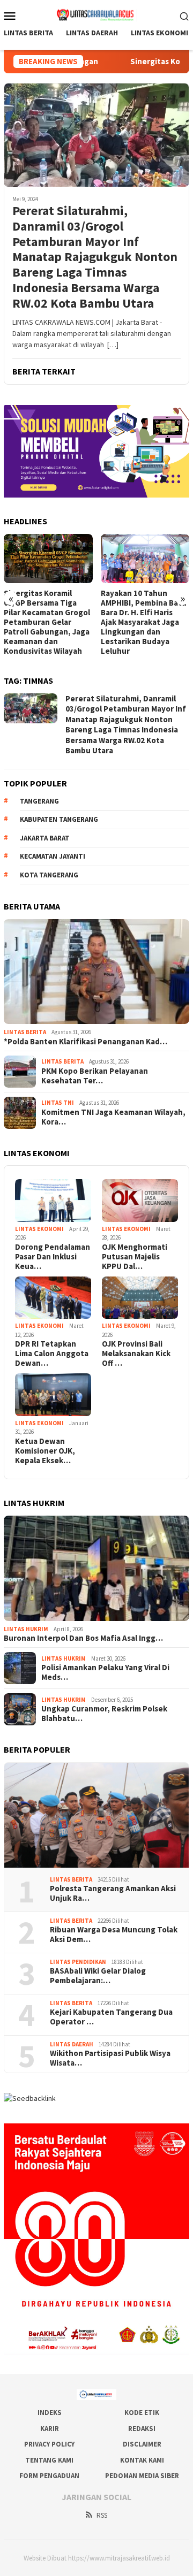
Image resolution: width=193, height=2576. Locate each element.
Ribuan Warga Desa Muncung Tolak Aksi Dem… (114, 1935)
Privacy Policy (49, 2444)
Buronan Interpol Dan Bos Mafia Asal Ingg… (83, 1638)
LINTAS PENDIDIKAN (78, 1962)
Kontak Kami (142, 2460)
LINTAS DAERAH (72, 2044)
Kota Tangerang (49, 875)
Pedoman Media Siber (142, 2476)
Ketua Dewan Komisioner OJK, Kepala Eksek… (45, 1451)
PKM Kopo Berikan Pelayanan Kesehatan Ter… (95, 1076)
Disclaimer (142, 2444)
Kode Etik (142, 2413)
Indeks (50, 2413)
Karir (50, 2429)
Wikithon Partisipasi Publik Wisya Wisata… (110, 2058)
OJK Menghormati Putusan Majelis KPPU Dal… (135, 1257)
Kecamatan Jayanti (53, 856)
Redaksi (142, 2429)
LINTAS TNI (58, 1103)
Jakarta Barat (45, 838)
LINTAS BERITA (25, 1032)
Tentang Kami (49, 2460)
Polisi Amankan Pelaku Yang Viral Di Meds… (105, 1672)
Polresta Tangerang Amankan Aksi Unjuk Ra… (113, 1893)
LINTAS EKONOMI (39, 1229)
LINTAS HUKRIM (26, 1629)
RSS (102, 2515)
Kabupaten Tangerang (59, 819)
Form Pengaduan (49, 2476)
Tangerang (39, 801)
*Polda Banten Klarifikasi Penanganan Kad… (86, 1042)
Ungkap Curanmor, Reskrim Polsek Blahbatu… (104, 1714)
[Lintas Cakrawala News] (97, 14)
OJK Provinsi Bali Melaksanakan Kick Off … (136, 1354)
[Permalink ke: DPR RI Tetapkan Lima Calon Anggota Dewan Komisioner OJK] (53, 1298)
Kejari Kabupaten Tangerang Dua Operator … (111, 2017)
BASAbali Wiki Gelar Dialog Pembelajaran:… (98, 1976)
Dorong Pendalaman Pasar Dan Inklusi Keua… (53, 1257)
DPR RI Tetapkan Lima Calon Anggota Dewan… (52, 1354)
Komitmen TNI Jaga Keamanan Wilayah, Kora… (113, 1117)
